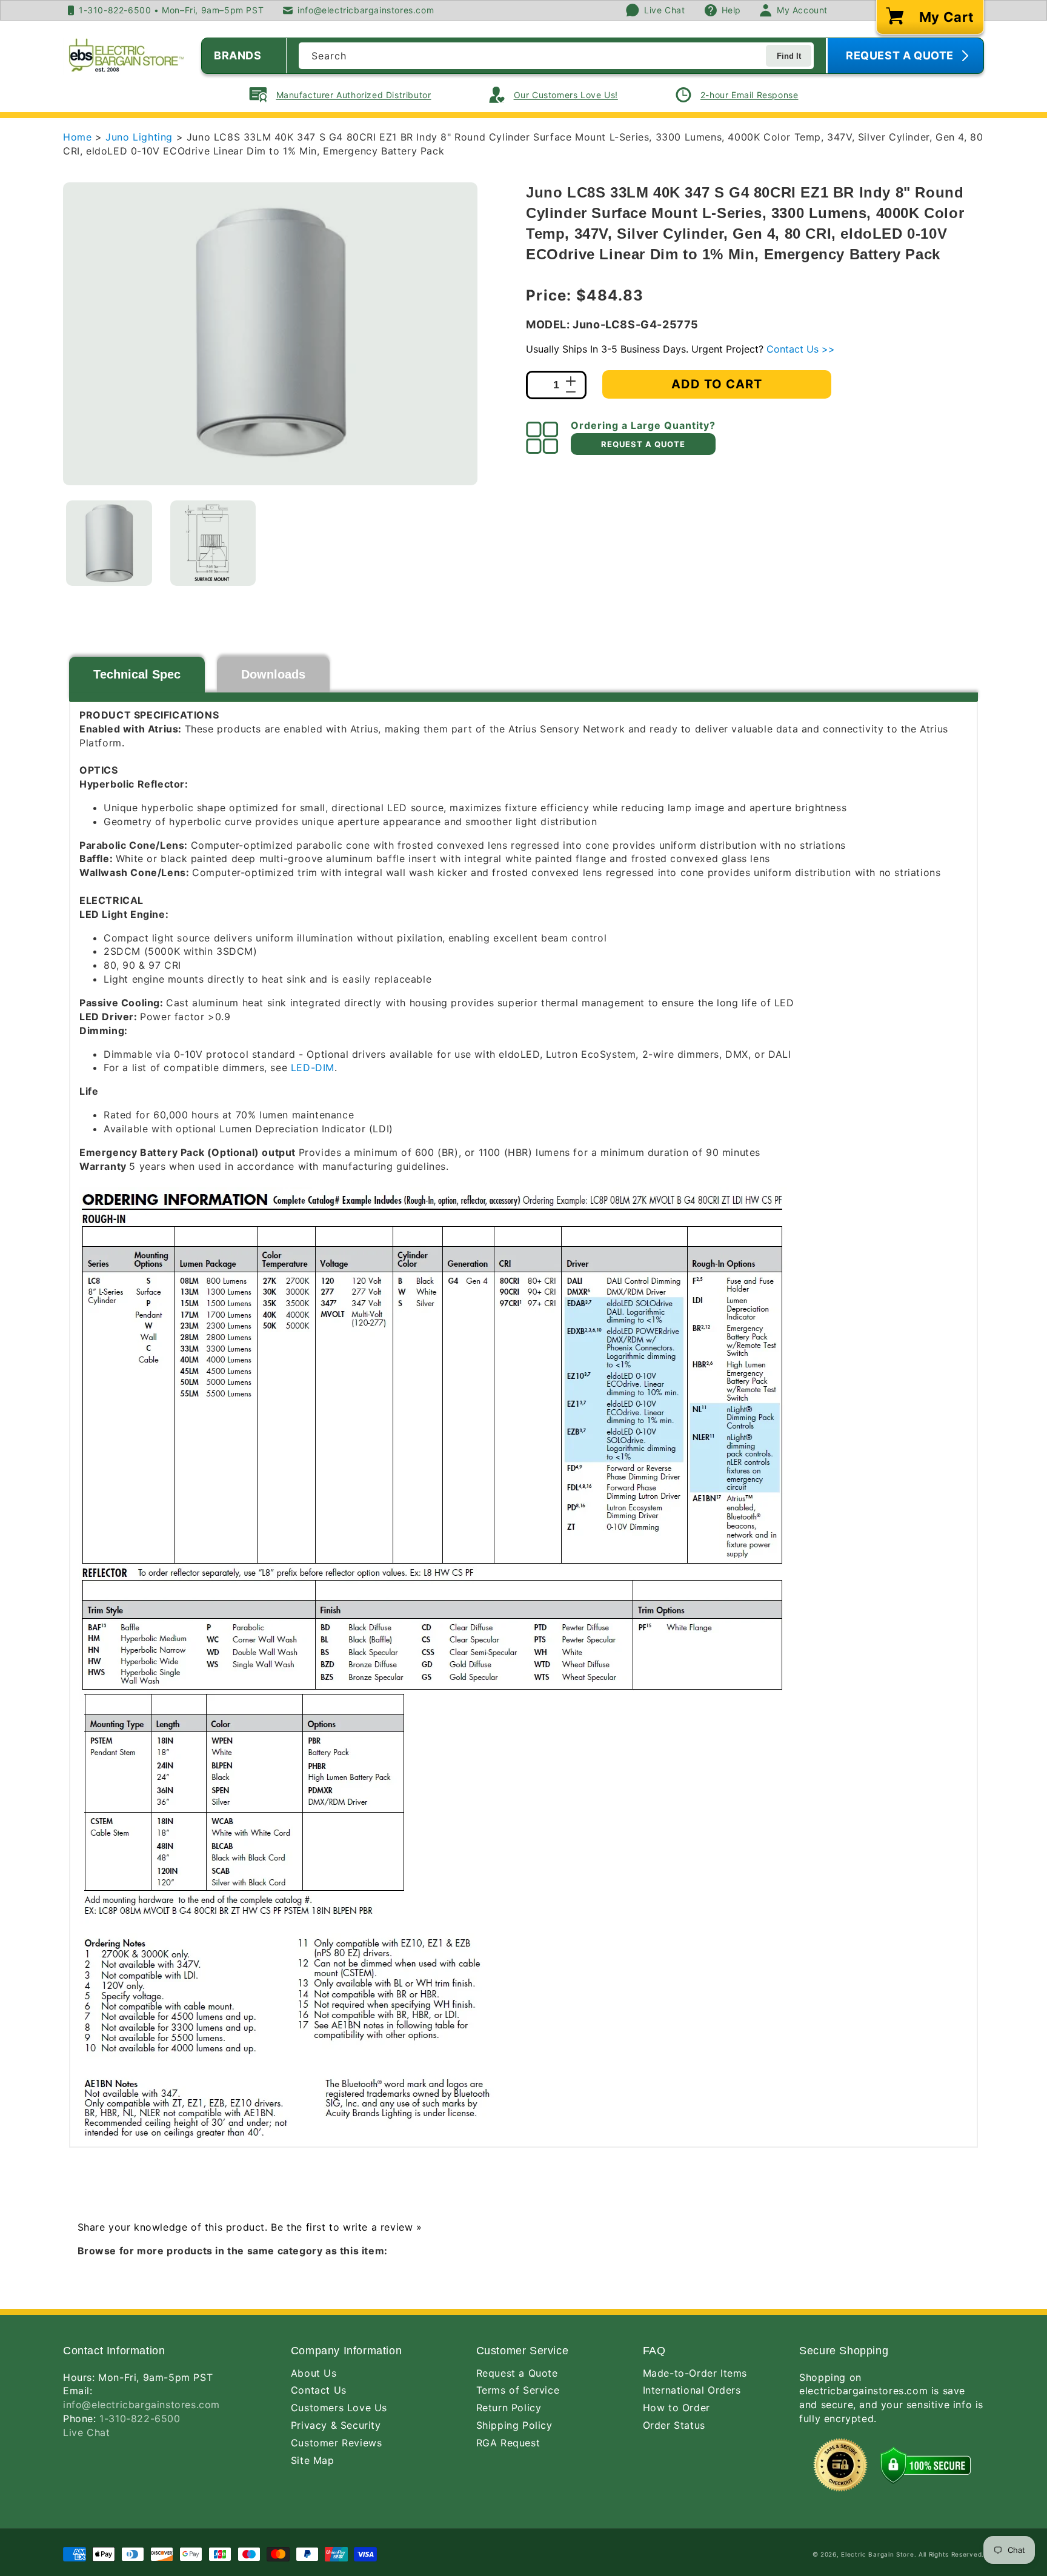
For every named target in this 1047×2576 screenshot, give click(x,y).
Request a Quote (517, 2373)
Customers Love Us (339, 2408)
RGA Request (508, 2443)
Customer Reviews (337, 2443)
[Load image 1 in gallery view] (109, 543)
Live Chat (86, 2432)
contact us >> (801, 349)
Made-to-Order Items (695, 2373)
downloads (273, 674)
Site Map (313, 2460)
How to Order (676, 2408)
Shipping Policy (514, 2425)
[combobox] (556, 56)
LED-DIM (313, 1067)
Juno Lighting (141, 137)
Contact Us (319, 2390)
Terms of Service (518, 2390)
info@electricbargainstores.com (141, 2405)
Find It (789, 56)
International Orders (692, 2390)
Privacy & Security (336, 2425)
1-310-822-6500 (140, 2418)
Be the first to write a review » (346, 2227)
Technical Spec (137, 674)
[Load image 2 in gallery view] (213, 543)
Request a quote (643, 444)
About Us (314, 2373)
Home (77, 137)
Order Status (674, 2425)
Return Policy (509, 2408)
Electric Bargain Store (877, 2554)
